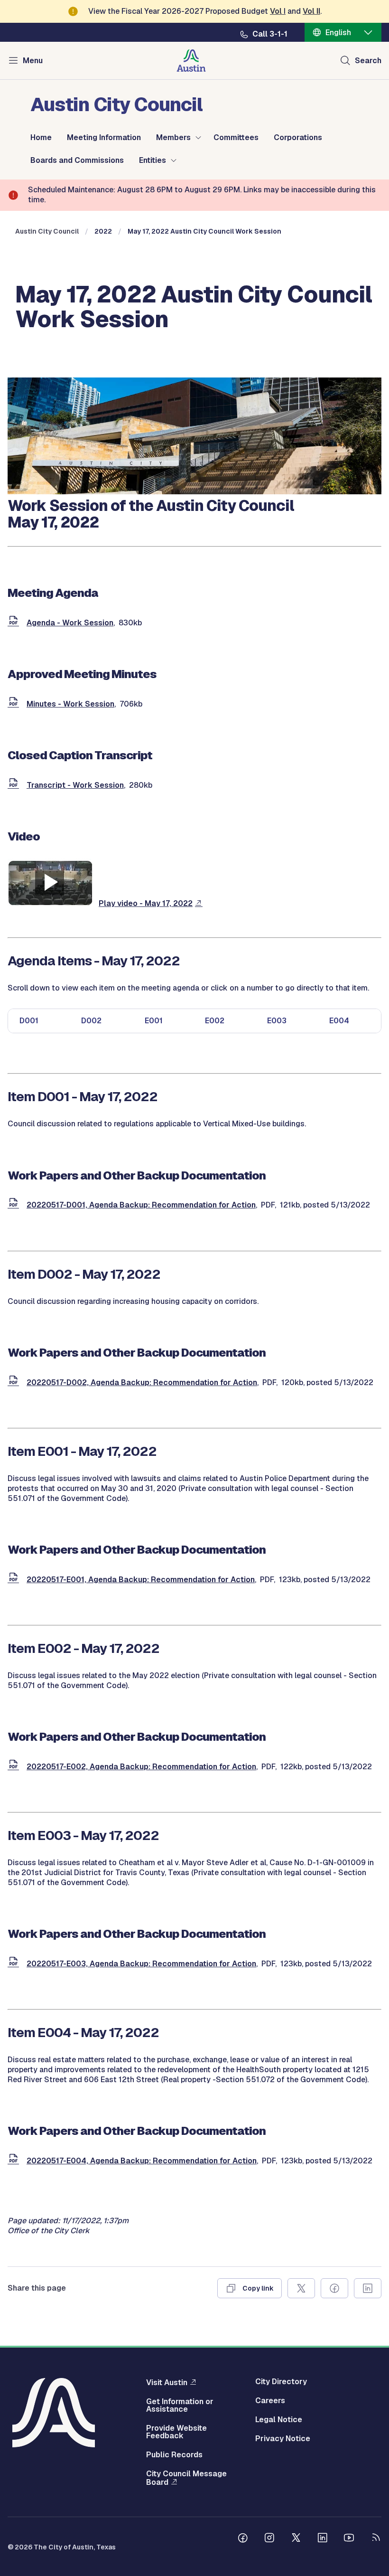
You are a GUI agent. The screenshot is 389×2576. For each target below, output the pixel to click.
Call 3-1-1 (270, 34)
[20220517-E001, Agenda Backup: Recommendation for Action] (15, 1580)
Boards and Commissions (77, 160)
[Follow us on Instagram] (269, 2539)
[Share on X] (301, 2288)
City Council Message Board (186, 2478)
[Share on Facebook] (334, 2288)
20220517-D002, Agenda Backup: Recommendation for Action (142, 1382)
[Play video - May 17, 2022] (50, 903)
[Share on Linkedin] (368, 2288)
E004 (339, 1021)
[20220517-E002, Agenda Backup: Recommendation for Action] (15, 1767)
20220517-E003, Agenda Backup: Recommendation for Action (141, 1964)
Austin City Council (47, 231)
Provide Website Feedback (176, 2432)
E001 (154, 1021)
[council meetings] (194, 492)
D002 (91, 1021)
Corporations (298, 138)
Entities (153, 160)
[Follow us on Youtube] (349, 2539)
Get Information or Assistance (180, 2406)
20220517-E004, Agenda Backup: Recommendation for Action (142, 2161)
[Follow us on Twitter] (296, 2539)
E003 (277, 1021)
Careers (270, 2401)
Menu (33, 61)
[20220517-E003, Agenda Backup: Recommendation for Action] (15, 1964)
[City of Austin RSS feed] (376, 2539)
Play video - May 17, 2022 (146, 903)
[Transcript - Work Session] (15, 785)
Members (173, 138)
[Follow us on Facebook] (243, 2539)
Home (41, 138)
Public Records (174, 2455)
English (338, 33)
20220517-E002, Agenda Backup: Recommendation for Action (141, 1767)
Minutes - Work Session (70, 704)
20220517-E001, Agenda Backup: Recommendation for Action (141, 1580)
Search (368, 61)
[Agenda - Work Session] (15, 623)
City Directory (281, 2382)
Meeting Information (104, 138)
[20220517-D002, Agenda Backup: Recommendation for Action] (15, 1382)
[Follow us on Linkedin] (323, 2539)
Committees (236, 138)
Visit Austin (167, 2382)
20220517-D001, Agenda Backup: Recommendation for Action (141, 1205)
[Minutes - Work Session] (15, 704)
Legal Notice (279, 2420)
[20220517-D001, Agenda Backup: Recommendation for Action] (15, 1205)
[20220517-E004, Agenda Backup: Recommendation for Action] (15, 2161)
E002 (215, 1021)
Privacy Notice (283, 2439)
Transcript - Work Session (75, 785)
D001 (29, 1021)
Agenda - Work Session (70, 623)
